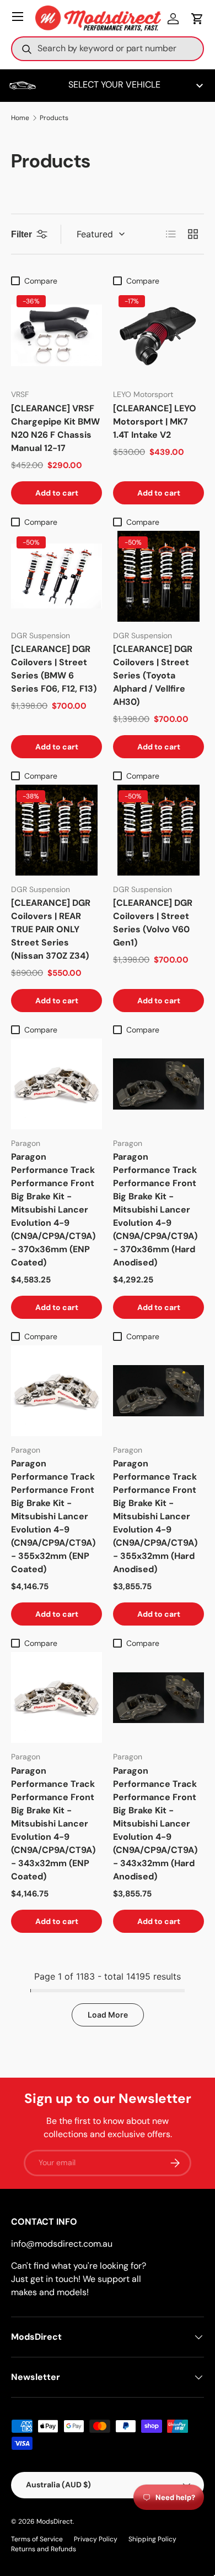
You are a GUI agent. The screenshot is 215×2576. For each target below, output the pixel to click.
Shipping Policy (152, 2539)
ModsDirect (55, 2521)
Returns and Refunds (44, 2549)
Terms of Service (37, 2539)
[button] (197, 19)
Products (54, 118)
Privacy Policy (96, 2539)
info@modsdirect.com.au (62, 2244)
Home (20, 118)
